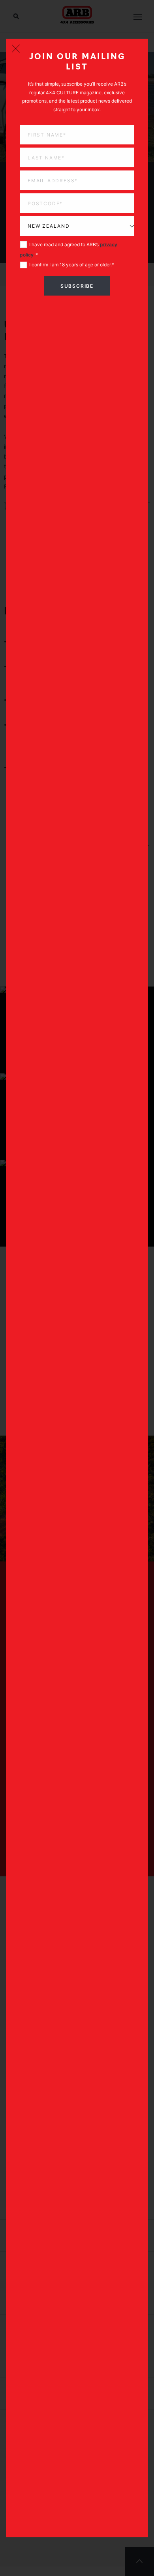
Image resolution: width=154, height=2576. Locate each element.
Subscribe (77, 286)
